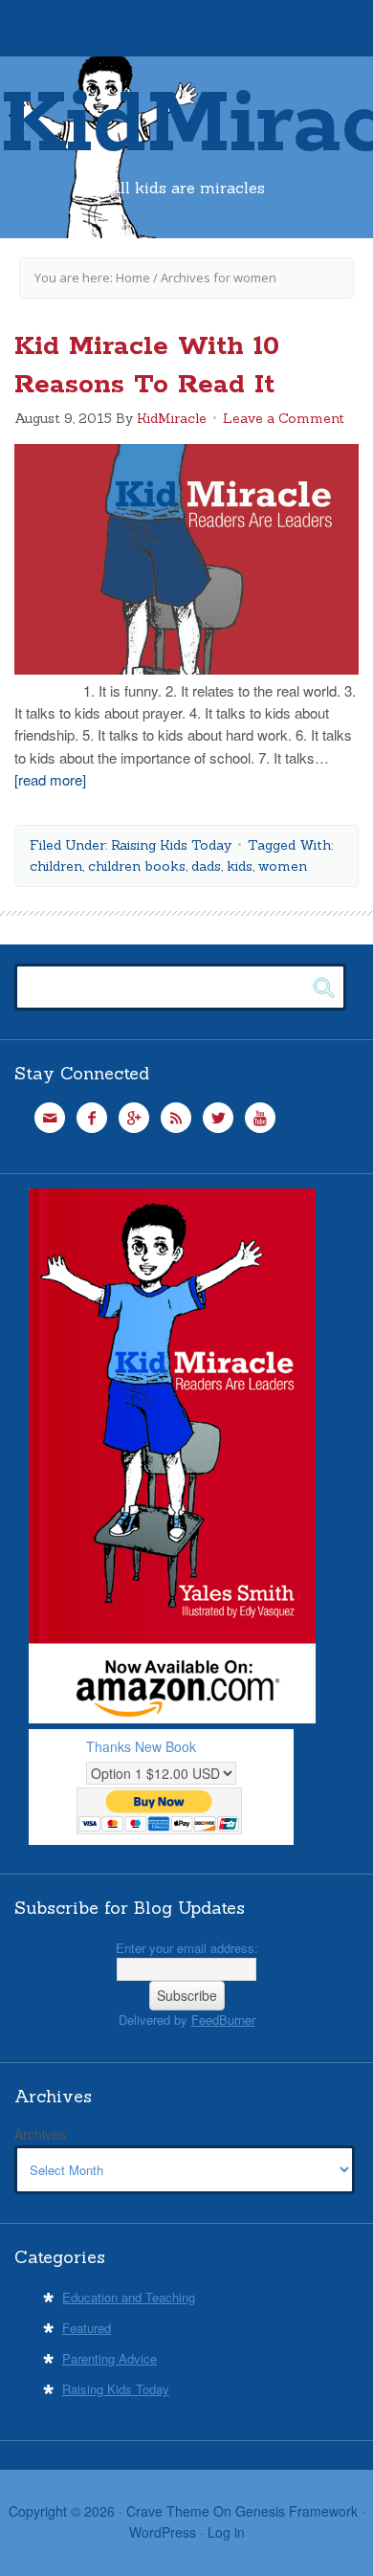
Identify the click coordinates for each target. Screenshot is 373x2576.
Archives (40, 2134)
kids (240, 866)
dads (206, 866)
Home (133, 278)
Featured (87, 2328)
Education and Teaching (129, 2297)
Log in (226, 2532)
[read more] (50, 779)
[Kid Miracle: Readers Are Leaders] (172, 1718)
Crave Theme (168, 2511)
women (283, 866)
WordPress (163, 2532)
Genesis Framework (296, 2511)
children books (137, 866)
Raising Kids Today (171, 845)
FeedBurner (223, 2020)
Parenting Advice (110, 2358)
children (56, 866)
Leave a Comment (284, 418)
